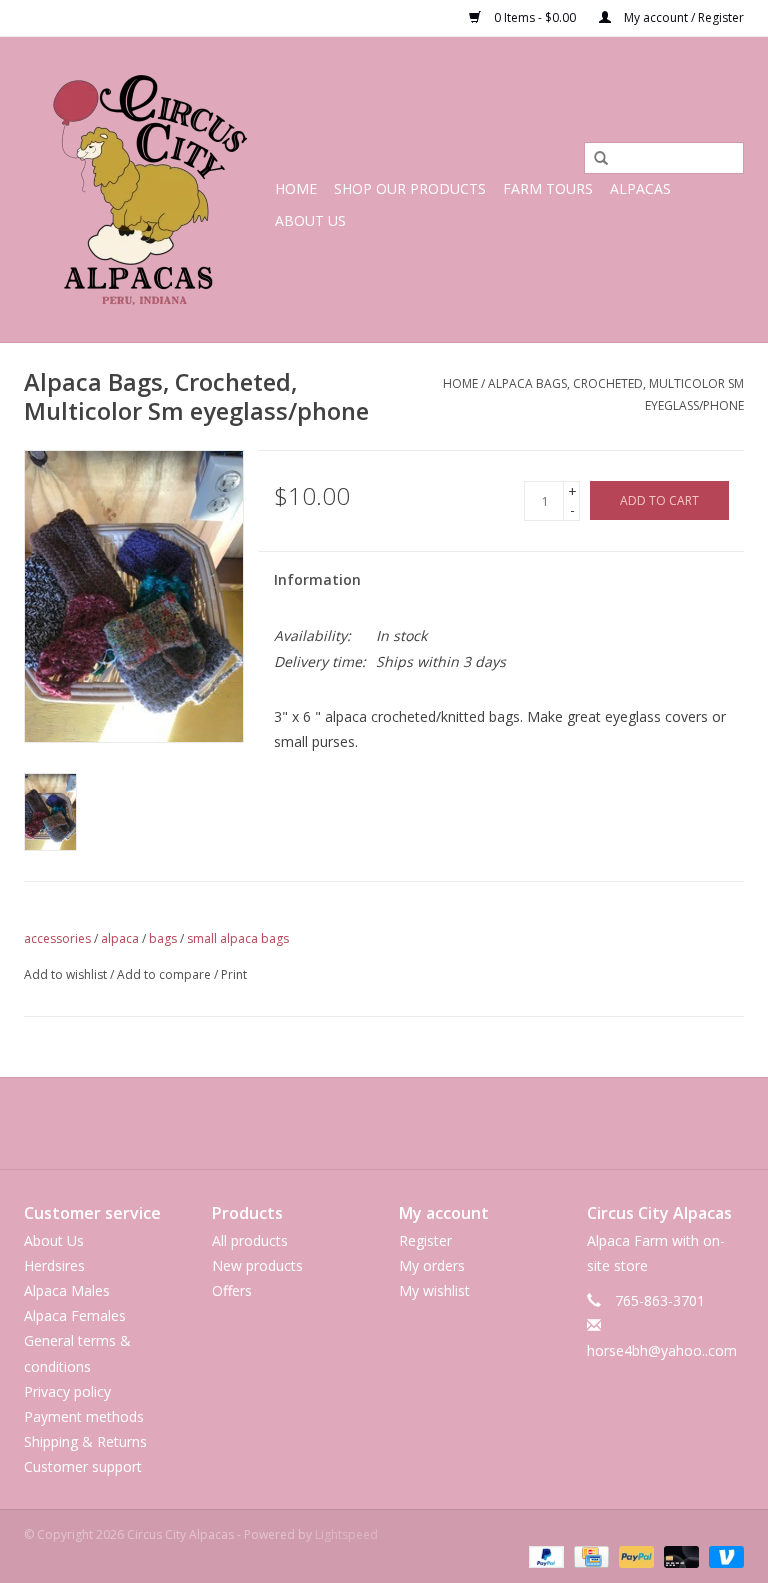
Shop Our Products (410, 188)
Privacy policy (67, 1391)
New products (257, 1265)
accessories (57, 938)
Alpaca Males (67, 1290)
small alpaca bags (238, 938)
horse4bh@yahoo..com (662, 1350)
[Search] (594, 159)
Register (425, 1240)
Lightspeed (346, 1534)
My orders (432, 1265)
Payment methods (84, 1416)
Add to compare (165, 974)
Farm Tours (548, 188)
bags (163, 938)
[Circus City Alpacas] (146, 189)
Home (296, 188)
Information (317, 579)
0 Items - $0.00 (535, 17)
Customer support (83, 1466)
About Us (310, 220)
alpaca (120, 938)
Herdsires (54, 1265)
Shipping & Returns (85, 1441)
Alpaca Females (75, 1315)
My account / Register (682, 17)
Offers (232, 1290)
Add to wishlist (65, 974)
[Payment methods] (544, 1555)
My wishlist (434, 1290)
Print (234, 974)
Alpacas (640, 188)
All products (250, 1240)
